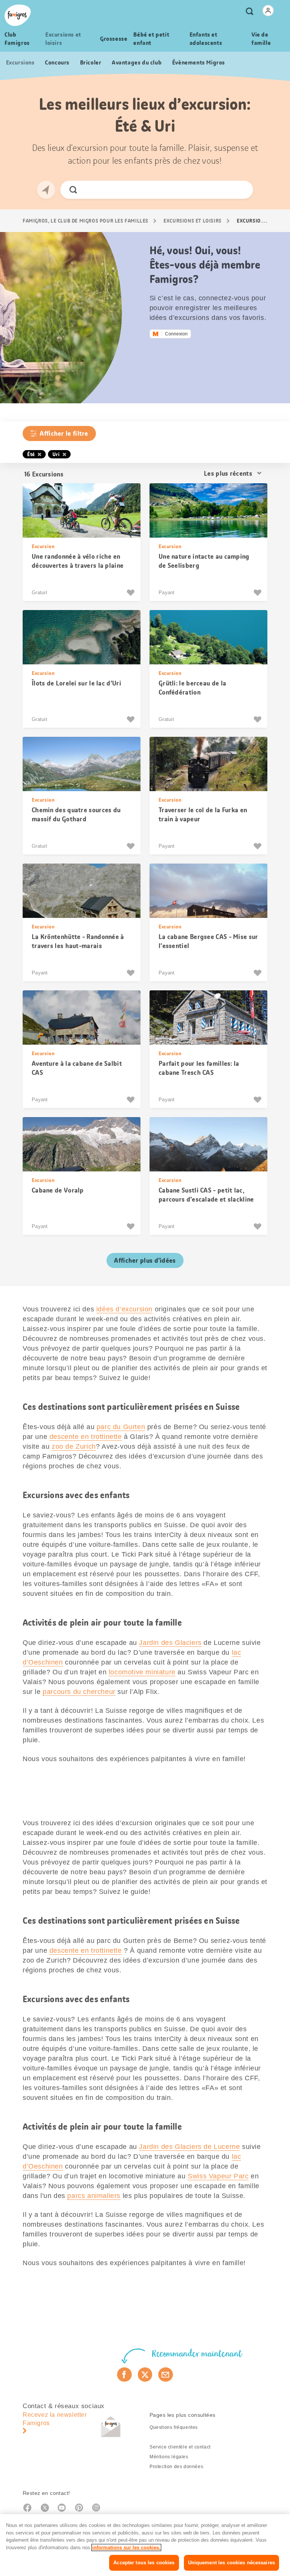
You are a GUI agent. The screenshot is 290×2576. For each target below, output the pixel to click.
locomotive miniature (142, 1672)
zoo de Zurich (74, 1446)
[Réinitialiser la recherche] (241, 190)
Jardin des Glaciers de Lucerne (189, 2147)
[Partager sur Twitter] (145, 2375)
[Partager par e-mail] (166, 2375)
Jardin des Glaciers (170, 1643)
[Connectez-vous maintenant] (268, 11)
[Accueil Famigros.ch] (18, 15)
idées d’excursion (124, 1309)
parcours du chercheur (79, 1692)
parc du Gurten (121, 1427)
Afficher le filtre (64, 433)
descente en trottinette (86, 1437)
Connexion (176, 334)
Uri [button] (56, 454)
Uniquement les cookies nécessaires (231, 2563)
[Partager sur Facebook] (124, 2375)
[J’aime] (132, 593)
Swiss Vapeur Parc (218, 2176)
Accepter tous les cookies (144, 2563)
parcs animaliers (94, 2196)
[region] (145, 2545)
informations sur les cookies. (126, 2548)
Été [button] (31, 454)
